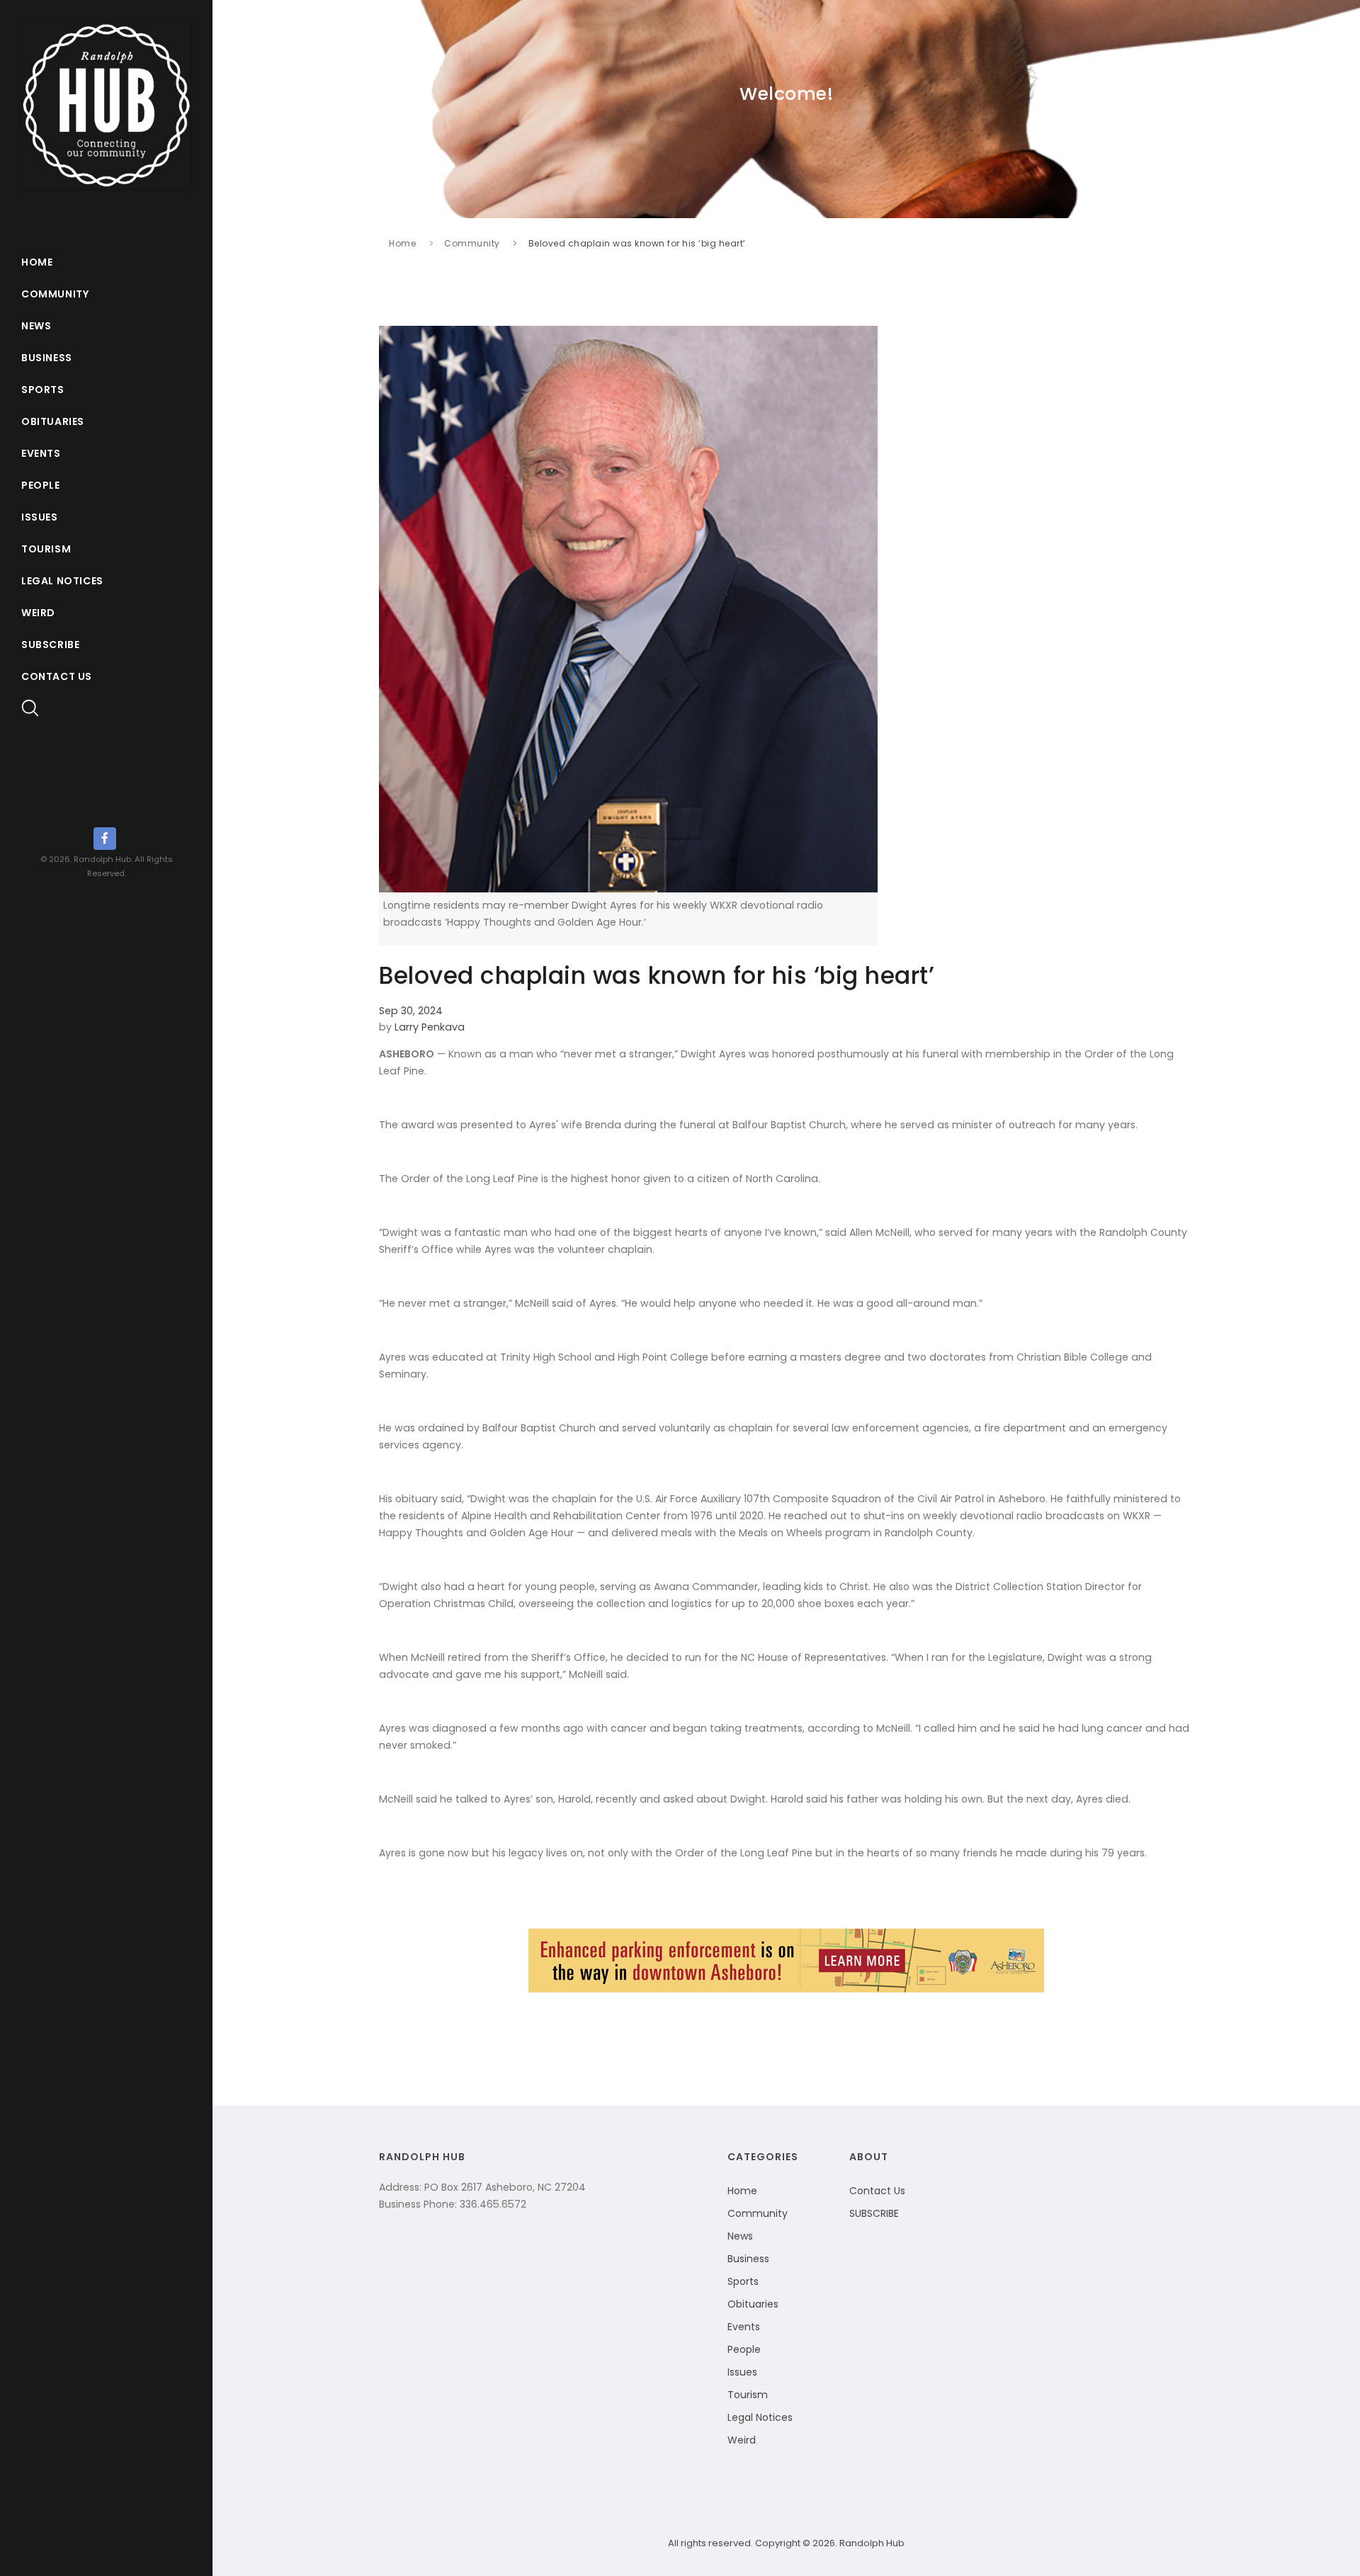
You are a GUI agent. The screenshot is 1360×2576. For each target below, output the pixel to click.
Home (37, 262)
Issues (40, 517)
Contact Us (57, 676)
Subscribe (50, 645)
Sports (43, 390)
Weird (38, 613)
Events (41, 453)
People (41, 485)
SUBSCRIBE (874, 2213)
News (36, 326)
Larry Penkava (430, 1027)
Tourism (46, 549)
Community (55, 294)
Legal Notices (62, 581)
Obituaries (53, 421)
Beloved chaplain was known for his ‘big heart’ (637, 243)
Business (47, 358)
